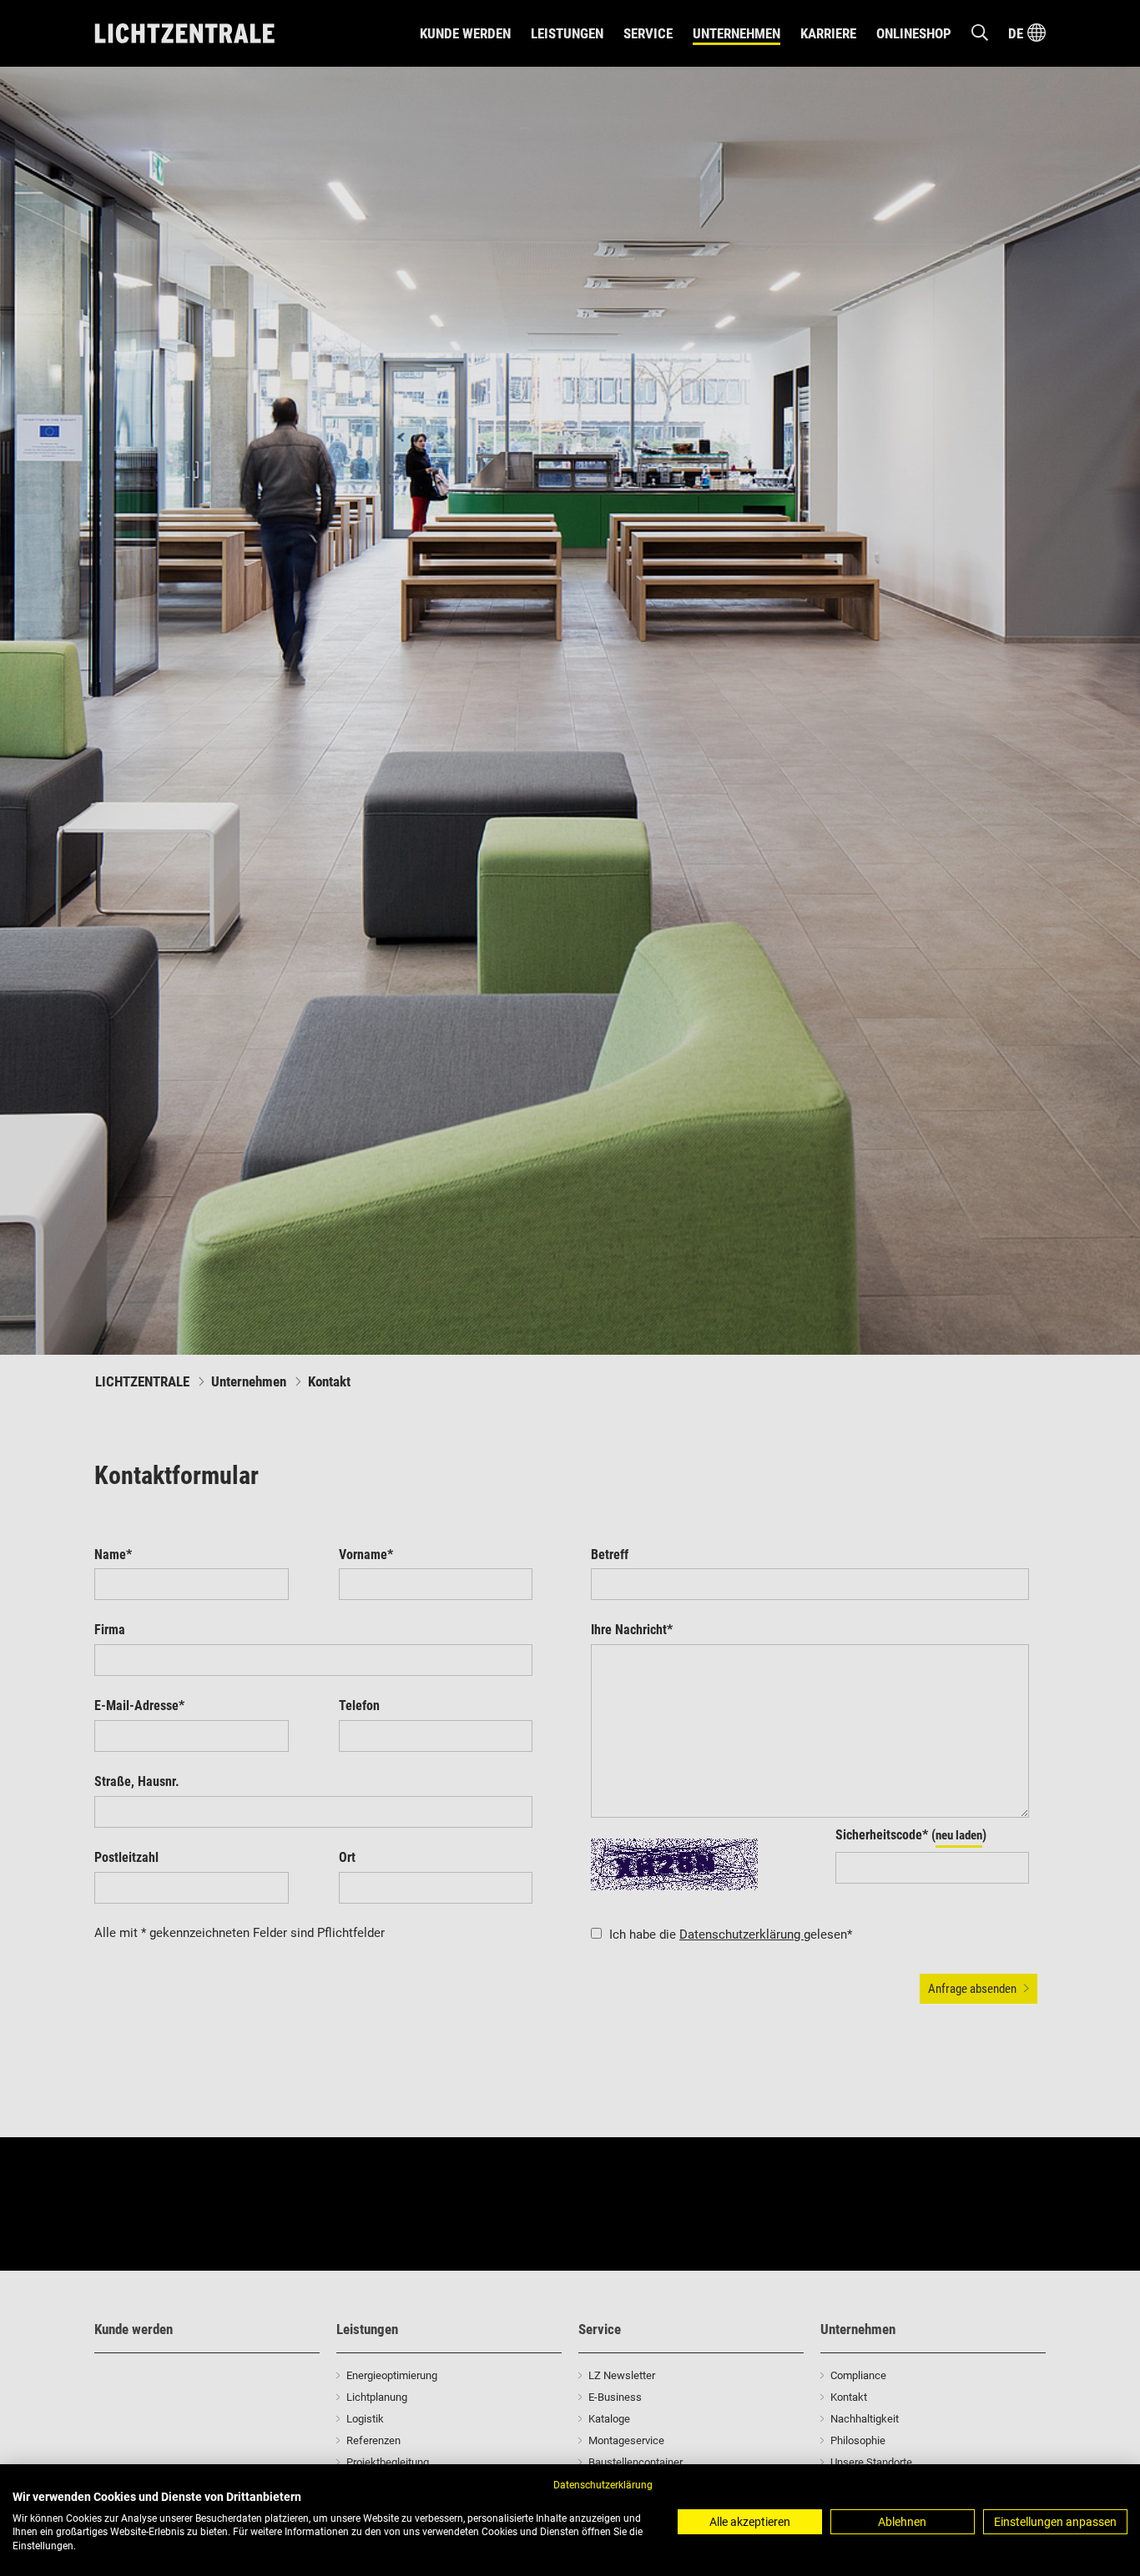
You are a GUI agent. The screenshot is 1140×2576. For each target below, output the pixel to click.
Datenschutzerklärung (603, 2485)
